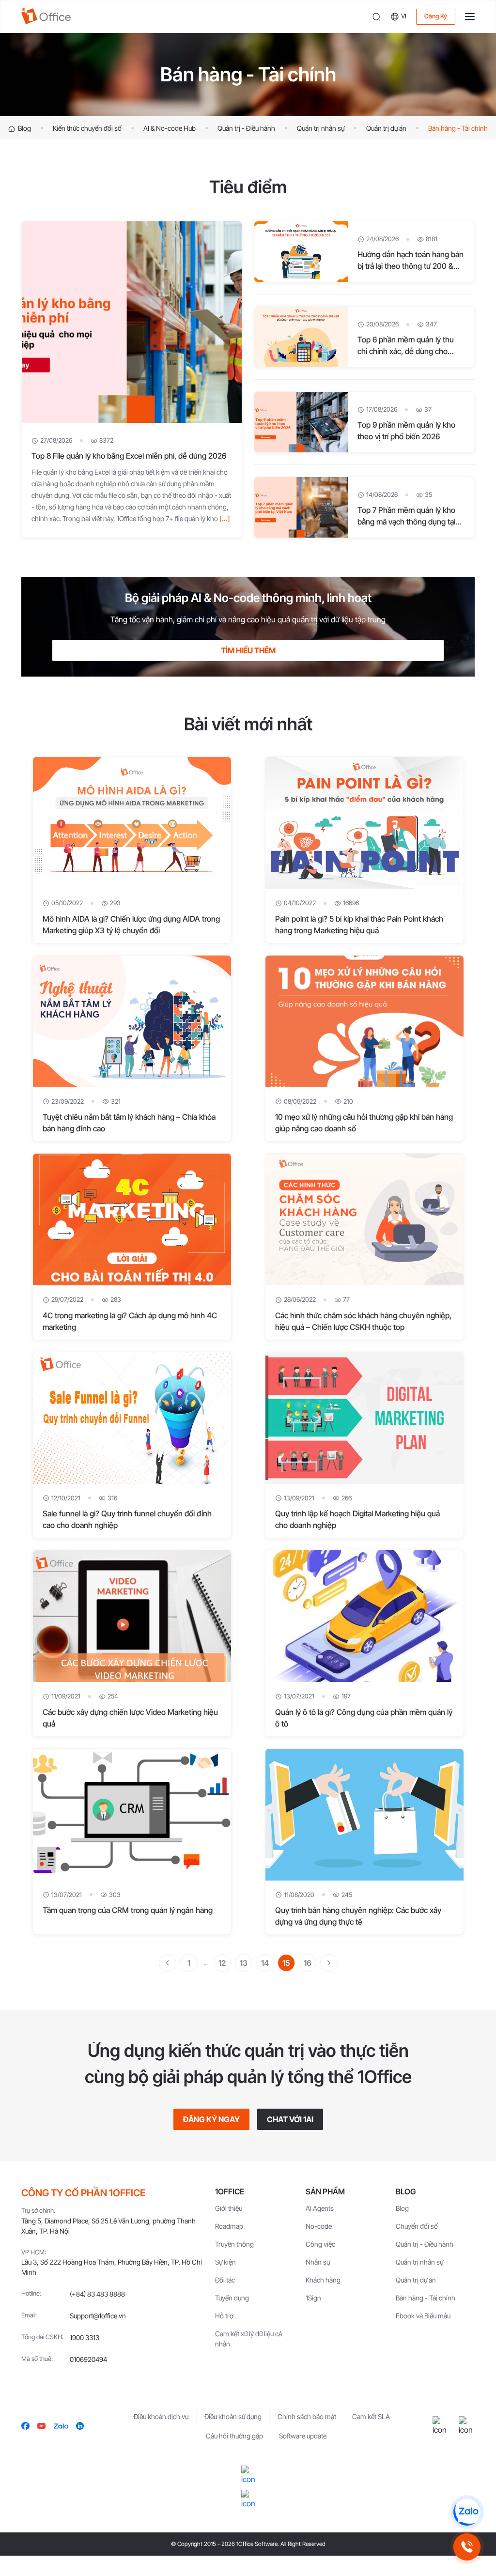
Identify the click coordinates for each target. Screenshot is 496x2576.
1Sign (313, 2298)
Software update (303, 2436)
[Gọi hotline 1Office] (467, 2547)
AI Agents (320, 2208)
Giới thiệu (229, 2208)
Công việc (320, 2244)
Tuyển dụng (232, 2298)
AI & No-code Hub (170, 128)
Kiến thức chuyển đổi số (87, 128)
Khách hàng (323, 2280)
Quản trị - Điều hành (246, 128)
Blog (24, 128)
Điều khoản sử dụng (233, 2416)
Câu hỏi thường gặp (234, 2436)
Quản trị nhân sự (321, 128)
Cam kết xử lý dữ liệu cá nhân (248, 2339)
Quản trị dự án (386, 128)
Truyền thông (234, 2244)
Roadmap (229, 2226)
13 (244, 1963)
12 (222, 1963)
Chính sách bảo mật (307, 2416)
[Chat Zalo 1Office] (467, 2512)
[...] (225, 518)
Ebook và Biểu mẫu (423, 2316)
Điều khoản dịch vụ (161, 2416)
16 (308, 1963)
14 (265, 1963)
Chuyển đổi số (417, 2226)
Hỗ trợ (224, 2316)
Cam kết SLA (371, 2416)
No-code (319, 2226)
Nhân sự (318, 2262)
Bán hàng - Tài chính (458, 128)
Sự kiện (225, 2262)
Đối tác (225, 2280)
